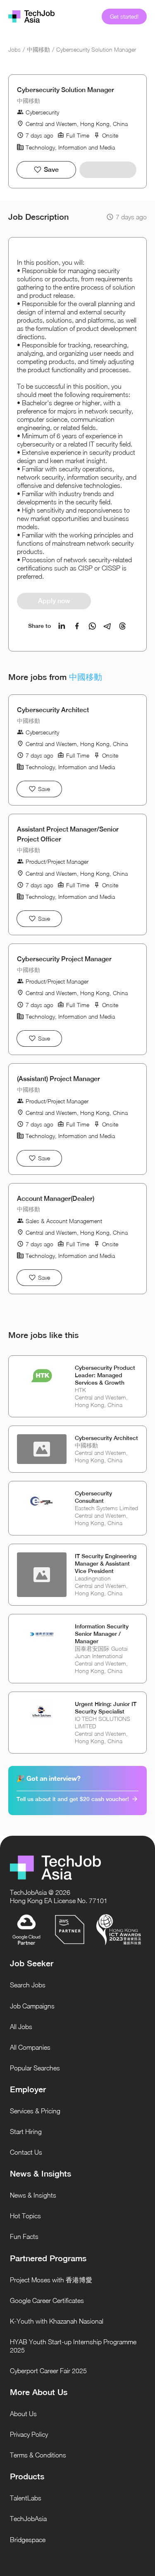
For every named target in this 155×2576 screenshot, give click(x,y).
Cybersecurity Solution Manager (96, 49)
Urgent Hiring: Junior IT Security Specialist (106, 1708)
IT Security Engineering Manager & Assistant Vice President (106, 1564)
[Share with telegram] (107, 626)
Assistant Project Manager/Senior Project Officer (68, 834)
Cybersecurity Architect (53, 710)
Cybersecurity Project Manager (64, 959)
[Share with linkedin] (62, 626)
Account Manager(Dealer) (56, 1199)
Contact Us (26, 2152)
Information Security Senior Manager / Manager (102, 1634)
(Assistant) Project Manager (58, 1079)
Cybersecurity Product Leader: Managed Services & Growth (105, 1375)
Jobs (14, 49)
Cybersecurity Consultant (93, 1497)
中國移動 (38, 49)
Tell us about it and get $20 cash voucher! (73, 1799)
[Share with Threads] (123, 626)
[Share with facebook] (77, 626)
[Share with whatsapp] (92, 626)
